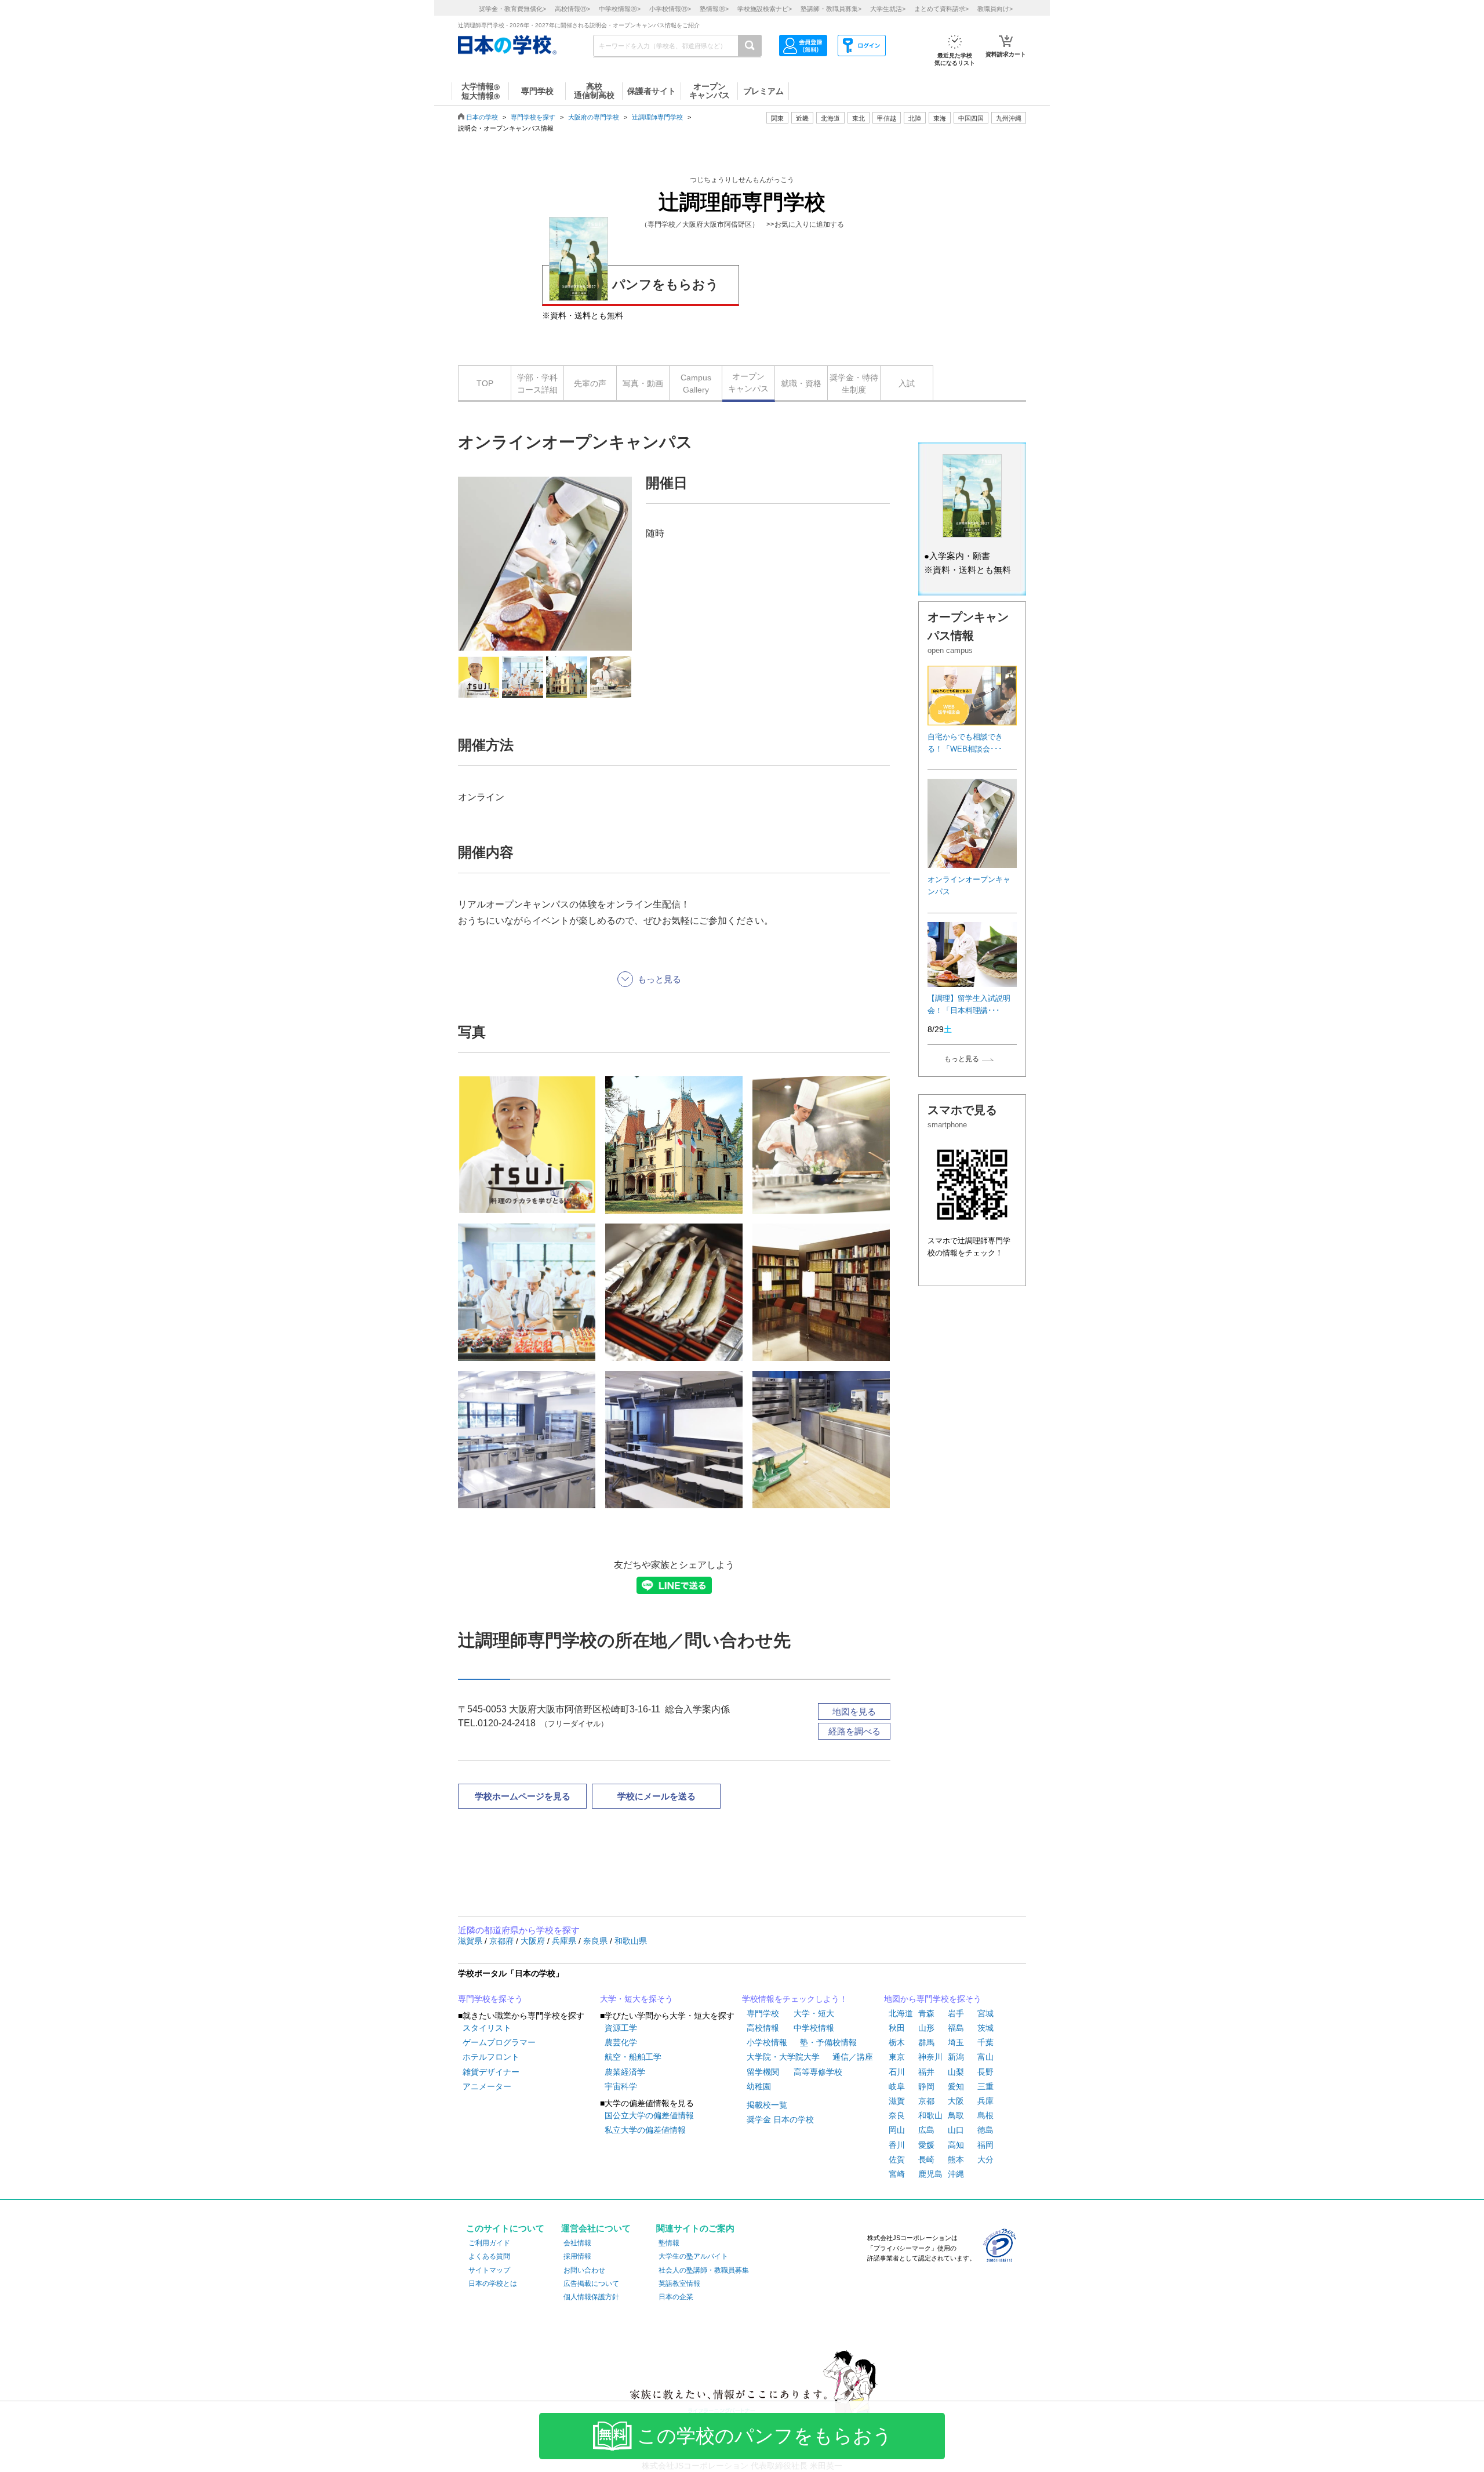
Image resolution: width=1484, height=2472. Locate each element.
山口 (956, 2130)
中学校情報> (620, 9)
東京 (897, 2057)
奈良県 (596, 1941)
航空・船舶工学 (633, 2057)
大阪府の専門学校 (594, 117)
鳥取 (956, 2115)
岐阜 (897, 2086)
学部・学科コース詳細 (537, 384)
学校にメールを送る (656, 1796)
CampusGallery (696, 384)
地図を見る (854, 1711)
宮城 (985, 2013)
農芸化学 (621, 2042)
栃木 (897, 2042)
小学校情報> (670, 9)
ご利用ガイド (489, 2243)
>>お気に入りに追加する (805, 224)
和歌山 (930, 2115)
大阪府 (534, 1941)
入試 (907, 383)
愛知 (956, 2086)
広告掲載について (591, 2284)
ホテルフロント (491, 2057)
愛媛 (926, 2145)
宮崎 (897, 2174)
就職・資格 (801, 383)
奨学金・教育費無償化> (512, 9)
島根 (985, 2115)
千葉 (985, 2042)
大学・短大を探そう (636, 1999)
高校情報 (763, 2028)
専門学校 (763, 2013)
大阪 (956, 2101)
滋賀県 (471, 1941)
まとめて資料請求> (941, 9)
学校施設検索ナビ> (765, 9)
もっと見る (962, 1059)
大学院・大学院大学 (783, 2057)
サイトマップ (489, 2270)
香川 (897, 2145)
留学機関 (763, 2072)
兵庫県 (565, 1941)
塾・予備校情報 (828, 2042)
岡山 (897, 2130)
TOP (485, 383)
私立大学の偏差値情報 (645, 2130)
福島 (956, 2028)
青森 (926, 2013)
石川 (897, 2072)
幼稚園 (759, 2086)
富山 (985, 2057)
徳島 (985, 2130)
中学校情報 (814, 2028)
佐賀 (897, 2159)
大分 (985, 2159)
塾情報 (669, 2243)
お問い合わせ (584, 2270)
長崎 (926, 2159)
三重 (985, 2086)
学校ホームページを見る (523, 1796)
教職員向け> (995, 9)
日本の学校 (482, 117)
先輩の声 (590, 383)
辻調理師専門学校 (657, 117)
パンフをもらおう (665, 284)
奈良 (897, 2115)
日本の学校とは (493, 2284)
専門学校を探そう (490, 1999)
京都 (926, 2101)
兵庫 (985, 2101)
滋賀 (897, 2101)
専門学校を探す (533, 117)
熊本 (956, 2159)
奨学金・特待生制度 (854, 384)
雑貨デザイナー (491, 2072)
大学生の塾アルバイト (693, 2256)
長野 (985, 2072)
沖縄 (956, 2174)
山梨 (956, 2072)
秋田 (897, 2028)
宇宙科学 (621, 2086)
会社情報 (577, 2243)
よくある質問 (489, 2256)
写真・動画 (643, 383)
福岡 (985, 2145)
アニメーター (487, 2086)
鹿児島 (930, 2174)
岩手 (956, 2013)
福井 (926, 2072)
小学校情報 (767, 2042)
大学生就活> (888, 9)
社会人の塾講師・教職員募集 (704, 2270)
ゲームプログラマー (499, 2042)
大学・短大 (814, 2013)
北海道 (830, 118)
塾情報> (714, 9)
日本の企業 (676, 2297)
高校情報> (572, 9)
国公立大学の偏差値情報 (649, 2115)
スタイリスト (487, 2028)
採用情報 (577, 2256)
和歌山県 (631, 1941)
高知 (956, 2145)
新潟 (956, 2057)
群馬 (926, 2042)
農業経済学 (625, 2072)
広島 (926, 2130)
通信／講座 (853, 2057)
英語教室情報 (679, 2284)
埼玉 (956, 2042)
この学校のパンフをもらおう (765, 2436)
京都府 (503, 1941)
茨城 (985, 2028)
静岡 (926, 2086)
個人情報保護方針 (591, 2297)
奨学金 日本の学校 (780, 2119)
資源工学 (621, 2028)
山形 (926, 2028)
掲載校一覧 (767, 2105)
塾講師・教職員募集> (831, 9)
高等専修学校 (818, 2072)
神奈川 (930, 2057)
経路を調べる (854, 1731)
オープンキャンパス (748, 382)
